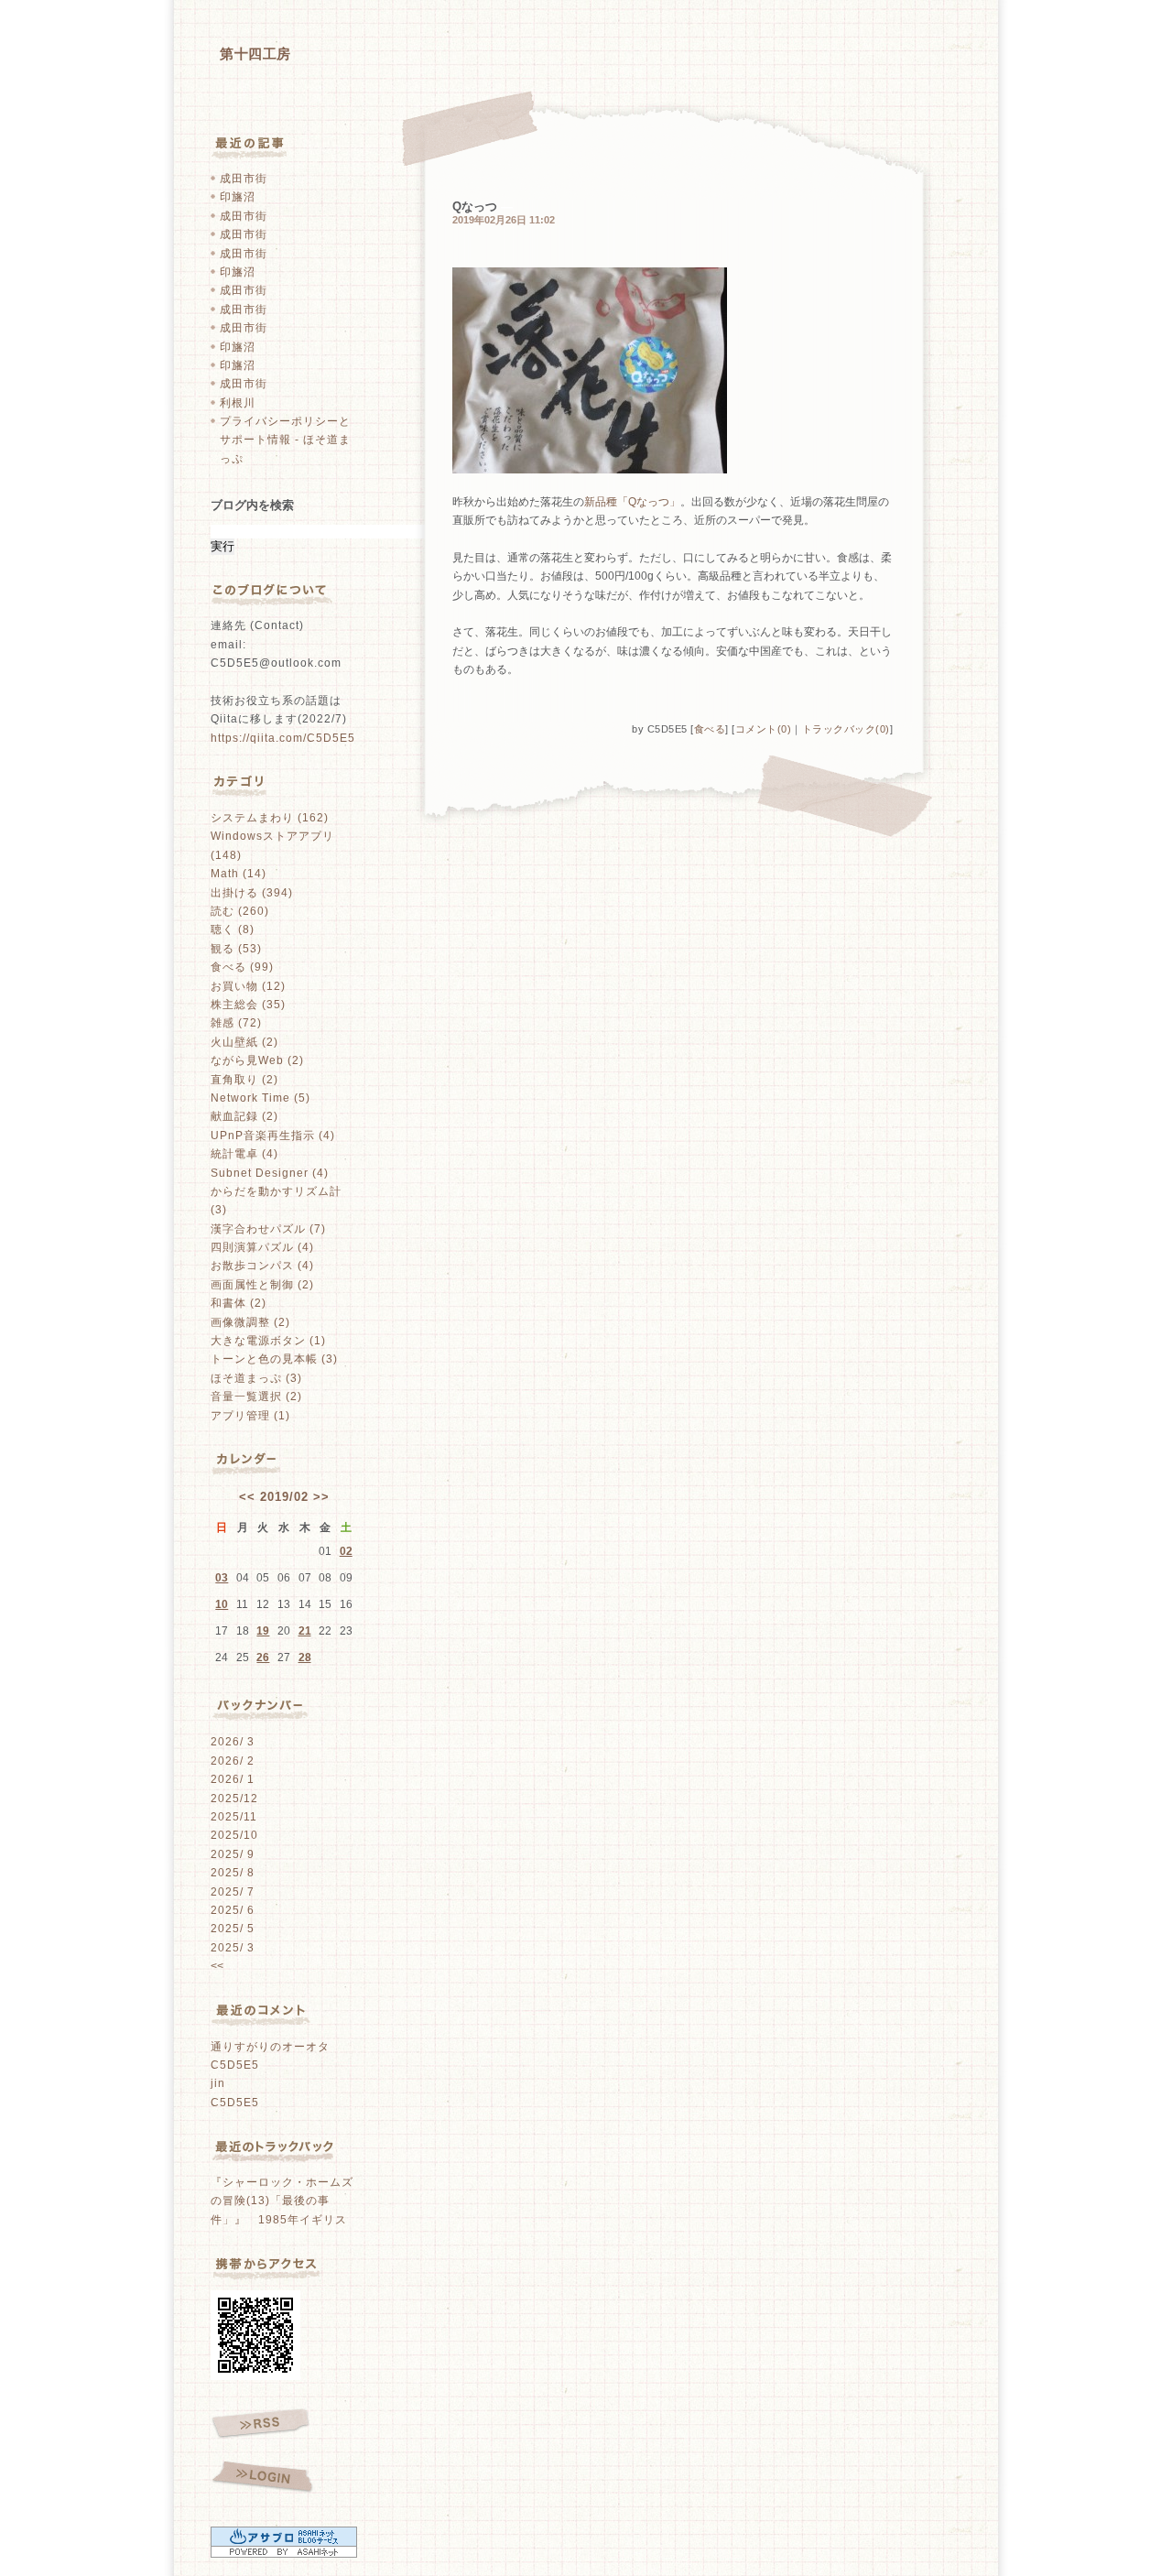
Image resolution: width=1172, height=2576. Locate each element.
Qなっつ (475, 207)
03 (222, 1578)
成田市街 (244, 179)
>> (321, 1497)
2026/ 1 (233, 1779)
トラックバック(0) (846, 729)
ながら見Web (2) (257, 1060)
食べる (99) (242, 967)
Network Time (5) (260, 1098)
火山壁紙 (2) (244, 1042)
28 (305, 1658)
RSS (260, 2424)
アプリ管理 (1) (250, 1416)
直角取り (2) (244, 1080)
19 (263, 1631)
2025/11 (234, 1817)
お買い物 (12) (248, 986)
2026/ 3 (233, 1742)
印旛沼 (238, 197)
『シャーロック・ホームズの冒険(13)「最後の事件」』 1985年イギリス (282, 2201)
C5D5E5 (235, 2065)
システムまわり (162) (270, 818)
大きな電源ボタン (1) (268, 1341)
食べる (710, 729)
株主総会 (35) (248, 1005)
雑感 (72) (236, 1023)
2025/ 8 (233, 1873)
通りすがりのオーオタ (270, 2047)
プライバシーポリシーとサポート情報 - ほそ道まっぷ (285, 440)
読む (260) (240, 911)
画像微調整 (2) (250, 1322)
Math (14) (239, 874)
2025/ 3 (233, 1948)
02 (346, 1551)
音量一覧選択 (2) (256, 1397)
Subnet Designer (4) (270, 1173)
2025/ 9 (233, 1854)
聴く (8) (233, 929)
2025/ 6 (233, 1910)
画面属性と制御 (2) (262, 1285)
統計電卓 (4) (244, 1154)
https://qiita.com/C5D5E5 (283, 738)
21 (305, 1631)
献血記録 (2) (244, 1116)
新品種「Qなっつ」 (632, 502)
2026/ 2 (233, 1761)
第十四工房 (255, 54)
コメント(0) (764, 729)
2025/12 (234, 1799)
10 (222, 1604)
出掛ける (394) (252, 893)
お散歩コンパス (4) (262, 1266)
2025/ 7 (233, 1892)
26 (263, 1658)
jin (218, 2083)
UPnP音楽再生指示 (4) (273, 1136)
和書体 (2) (239, 1303)
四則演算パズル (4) (262, 1247)
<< (247, 1497)
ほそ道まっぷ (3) (256, 1378)
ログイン (262, 2478)
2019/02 (284, 1497)
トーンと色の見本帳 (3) (274, 1359)
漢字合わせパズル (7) (268, 1229)
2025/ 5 (233, 1929)
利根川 (238, 403)
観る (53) (236, 949)
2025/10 (234, 1835)
